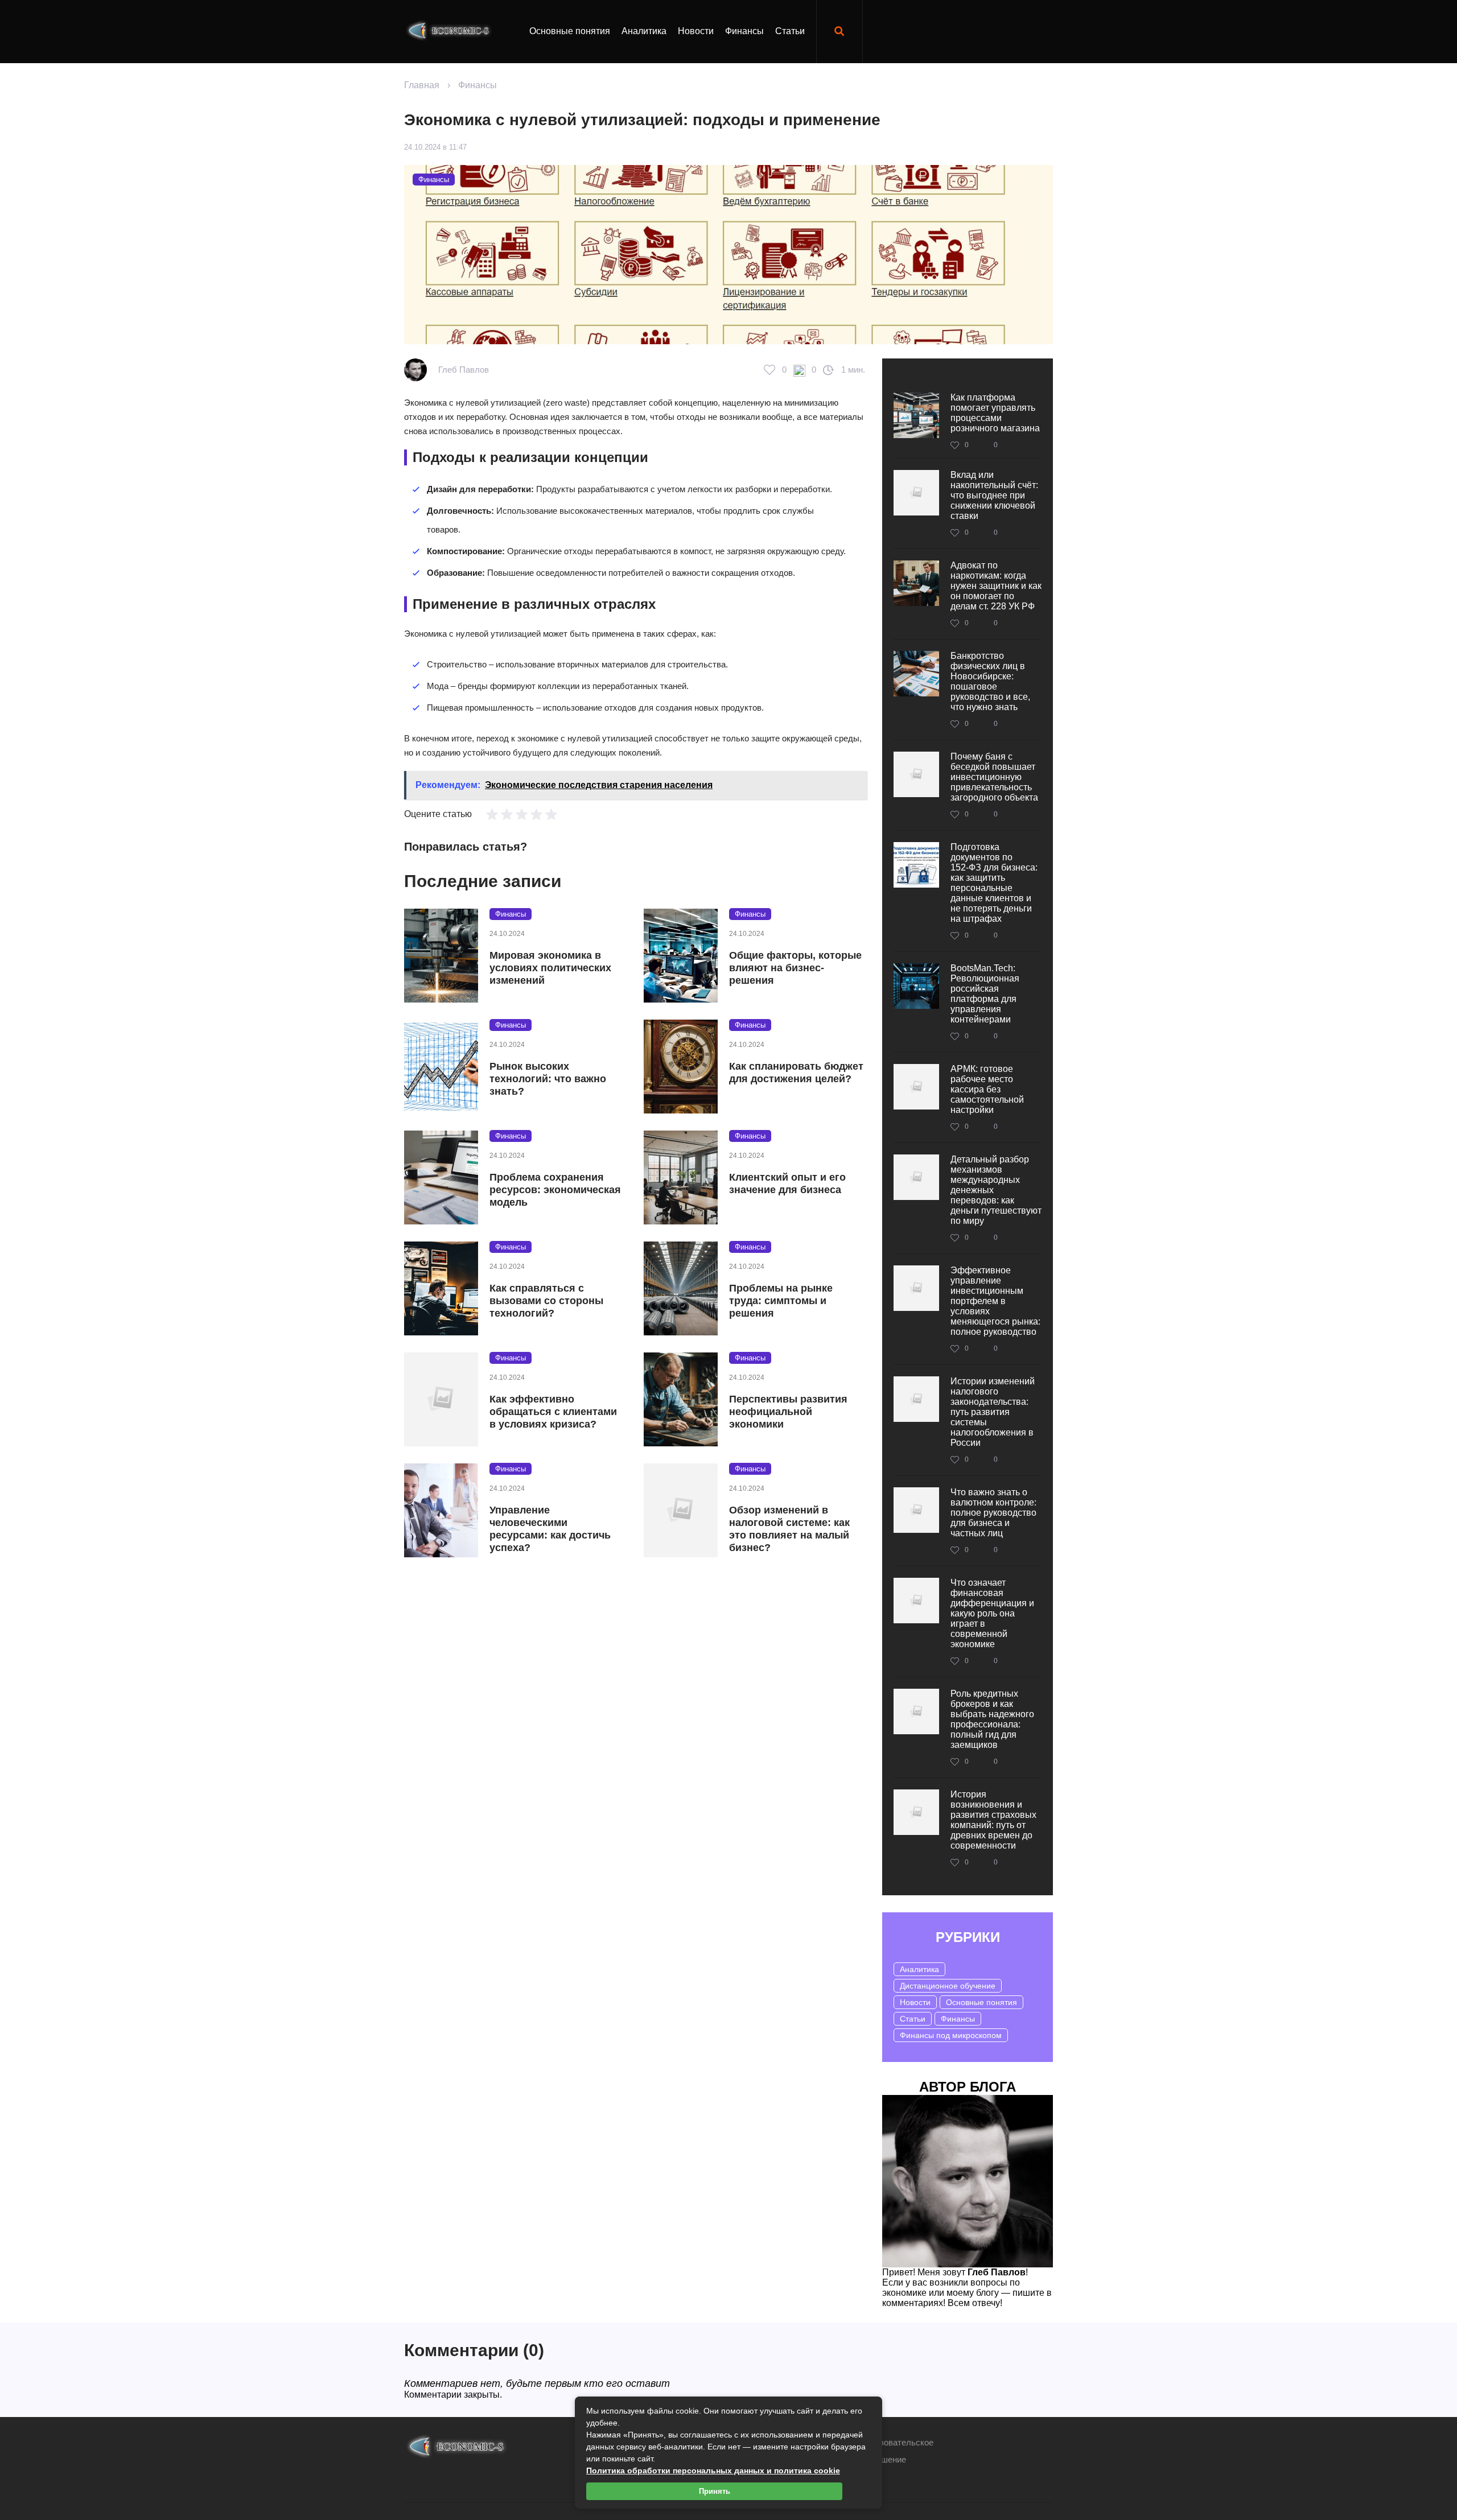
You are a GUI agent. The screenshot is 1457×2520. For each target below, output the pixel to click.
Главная (422, 85)
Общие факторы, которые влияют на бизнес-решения (795, 968)
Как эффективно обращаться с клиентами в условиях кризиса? (553, 1412)
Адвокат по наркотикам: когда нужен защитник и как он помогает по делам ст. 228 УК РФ (996, 586)
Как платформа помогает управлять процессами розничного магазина (995, 413)
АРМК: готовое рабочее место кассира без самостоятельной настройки (987, 1089)
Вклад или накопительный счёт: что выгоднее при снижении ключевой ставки (994, 495)
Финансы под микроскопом (951, 2035)
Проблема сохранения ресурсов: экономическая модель (555, 1190)
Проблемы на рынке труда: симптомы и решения (781, 1301)
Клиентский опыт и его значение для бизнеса (787, 1183)
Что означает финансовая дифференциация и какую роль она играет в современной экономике (992, 1613)
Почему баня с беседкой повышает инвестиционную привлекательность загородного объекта (994, 777)
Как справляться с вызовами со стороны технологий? (546, 1301)
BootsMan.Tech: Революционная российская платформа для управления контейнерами (985, 994)
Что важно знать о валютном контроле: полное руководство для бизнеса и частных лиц (993, 1513)
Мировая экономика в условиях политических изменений (550, 968)
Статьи (790, 31)
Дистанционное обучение (948, 1986)
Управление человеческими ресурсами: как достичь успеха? (550, 1529)
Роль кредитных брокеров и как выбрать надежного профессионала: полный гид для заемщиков (992, 1719)
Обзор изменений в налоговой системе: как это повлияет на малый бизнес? (789, 1529)
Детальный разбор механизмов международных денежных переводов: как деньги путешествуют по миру (996, 1190)
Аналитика (644, 31)
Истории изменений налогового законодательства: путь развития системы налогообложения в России (993, 1412)
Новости (696, 31)
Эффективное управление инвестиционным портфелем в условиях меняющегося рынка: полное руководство (995, 1301)
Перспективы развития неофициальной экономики (788, 1412)
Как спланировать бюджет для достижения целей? (796, 1073)
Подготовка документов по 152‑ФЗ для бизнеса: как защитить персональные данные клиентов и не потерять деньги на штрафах (994, 883)
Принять (715, 2491)
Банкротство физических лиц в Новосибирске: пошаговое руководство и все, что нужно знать (990, 681)
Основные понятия (570, 31)
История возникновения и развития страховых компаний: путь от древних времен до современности (993, 1820)
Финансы (744, 31)
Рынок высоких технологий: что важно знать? (548, 1079)
